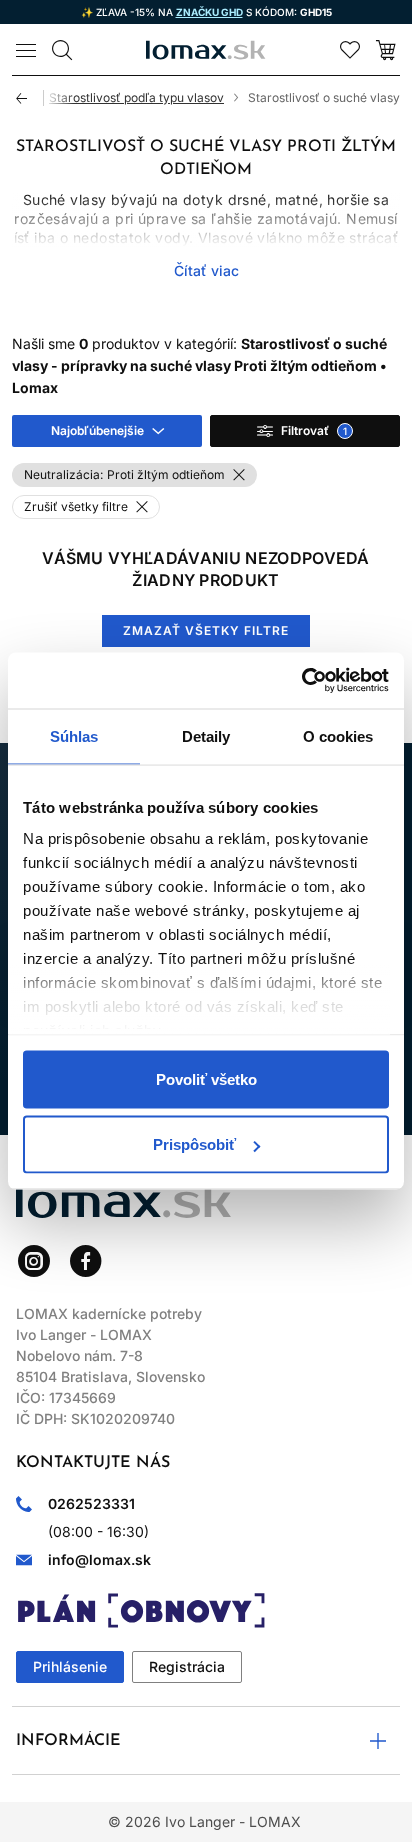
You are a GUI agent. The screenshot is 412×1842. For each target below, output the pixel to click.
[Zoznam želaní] (350, 50)
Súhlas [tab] (74, 735)
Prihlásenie (70, 1666)
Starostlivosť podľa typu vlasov (136, 97)
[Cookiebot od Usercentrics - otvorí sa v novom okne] (301, 681)
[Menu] (26, 50)
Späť (30, 98)
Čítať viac (206, 270)
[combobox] (107, 431)
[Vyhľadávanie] (62, 50)
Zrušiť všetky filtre (76, 506)
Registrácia (187, 1666)
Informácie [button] (68, 1741)
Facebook (86, 1261)
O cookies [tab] (338, 735)
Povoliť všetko (206, 1078)
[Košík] (386, 50)
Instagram (34, 1261)
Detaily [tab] (206, 735)
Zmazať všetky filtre (205, 630)
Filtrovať (314, 430)
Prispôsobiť (194, 1144)
